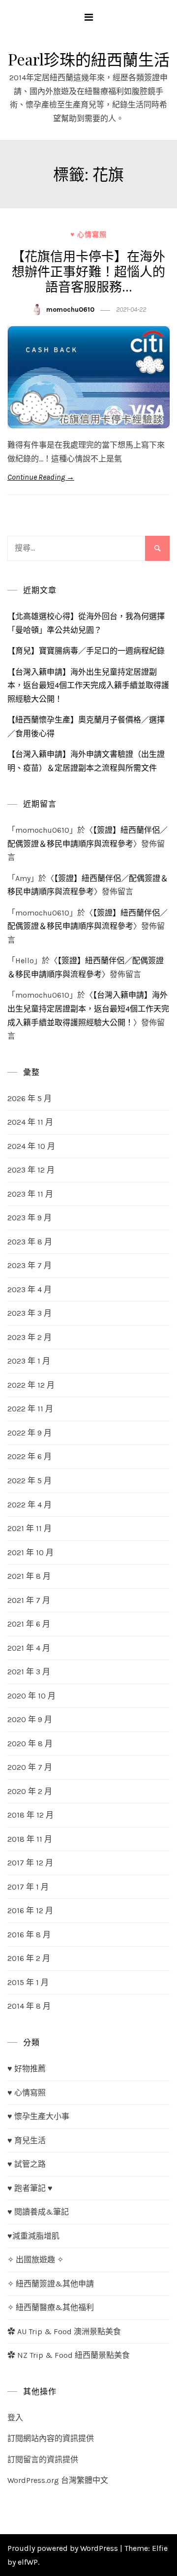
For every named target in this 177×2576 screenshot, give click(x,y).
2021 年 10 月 (30, 1552)
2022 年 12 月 (31, 1385)
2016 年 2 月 (29, 1958)
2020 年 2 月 (30, 1791)
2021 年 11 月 (29, 1528)
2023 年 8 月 (30, 1242)
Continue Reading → (41, 477)
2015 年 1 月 (28, 1982)
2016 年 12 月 (30, 1910)
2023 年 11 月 (30, 1194)
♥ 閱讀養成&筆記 (38, 2212)
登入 (15, 2418)
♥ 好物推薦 (27, 2069)
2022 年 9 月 (29, 1433)
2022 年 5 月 (29, 1481)
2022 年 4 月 (29, 1505)
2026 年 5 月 (29, 1098)
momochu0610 (70, 310)
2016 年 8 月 (29, 1935)
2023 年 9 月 (29, 1218)
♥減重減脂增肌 (33, 2236)
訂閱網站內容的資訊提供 (51, 2438)
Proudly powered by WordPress (64, 2548)
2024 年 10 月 (31, 1146)
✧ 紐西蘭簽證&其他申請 (51, 2284)
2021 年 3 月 (29, 1672)
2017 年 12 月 (30, 1863)
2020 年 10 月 (31, 1696)
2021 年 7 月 (29, 1600)
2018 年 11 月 (30, 1839)
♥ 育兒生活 (27, 2140)
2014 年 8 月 (29, 2006)
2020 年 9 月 (30, 1719)
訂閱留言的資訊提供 (43, 2460)
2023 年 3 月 (29, 1313)
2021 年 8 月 (29, 1576)
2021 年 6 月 (29, 1624)
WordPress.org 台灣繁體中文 (58, 2480)
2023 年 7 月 (29, 1265)
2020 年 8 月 (30, 1744)
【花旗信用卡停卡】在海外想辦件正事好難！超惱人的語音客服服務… (88, 271)
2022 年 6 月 (29, 1456)
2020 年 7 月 (30, 1767)
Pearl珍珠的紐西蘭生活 (89, 59)
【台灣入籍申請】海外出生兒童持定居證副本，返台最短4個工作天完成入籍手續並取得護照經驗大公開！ (88, 685)
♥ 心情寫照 (88, 235)
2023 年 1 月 (29, 1361)
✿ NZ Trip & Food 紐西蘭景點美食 (69, 2355)
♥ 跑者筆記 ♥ (30, 2188)
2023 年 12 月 (31, 1170)
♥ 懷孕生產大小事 (38, 2116)
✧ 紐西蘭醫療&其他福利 (51, 2307)
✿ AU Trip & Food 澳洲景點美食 (64, 2331)
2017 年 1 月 (28, 1887)
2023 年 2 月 (29, 1337)
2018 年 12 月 (30, 1815)
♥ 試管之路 (27, 2164)
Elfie (160, 2548)
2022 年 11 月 (30, 1409)
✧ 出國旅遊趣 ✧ (35, 2260)
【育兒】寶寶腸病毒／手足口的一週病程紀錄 (86, 651)
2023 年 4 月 (29, 1289)
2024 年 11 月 (30, 1122)
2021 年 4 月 (29, 1648)
